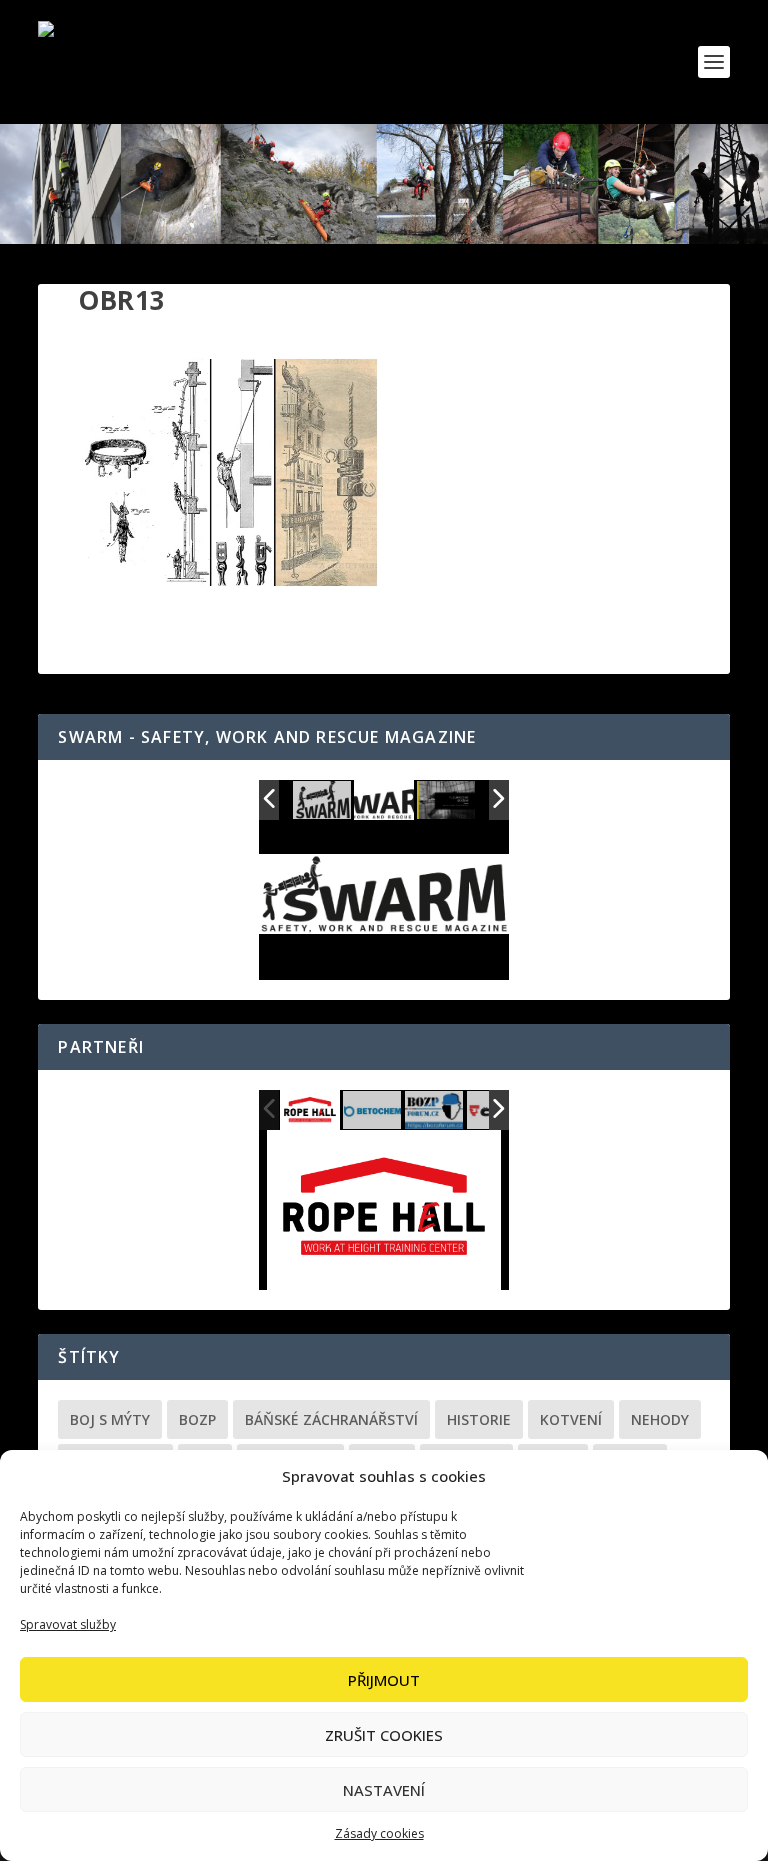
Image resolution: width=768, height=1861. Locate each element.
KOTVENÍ (571, 1419)
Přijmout (384, 1680)
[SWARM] (447, 801)
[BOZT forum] (435, 1111)
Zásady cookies (379, 1833)
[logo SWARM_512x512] (323, 801)
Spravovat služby (68, 1624)
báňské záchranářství (331, 1419)
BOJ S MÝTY (110, 1419)
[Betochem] (373, 1111)
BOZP (197, 1419)
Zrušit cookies (384, 1735)
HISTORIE (479, 1419)
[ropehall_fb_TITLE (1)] (310, 1110)
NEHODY (660, 1419)
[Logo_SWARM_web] (384, 800)
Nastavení (384, 1790)
